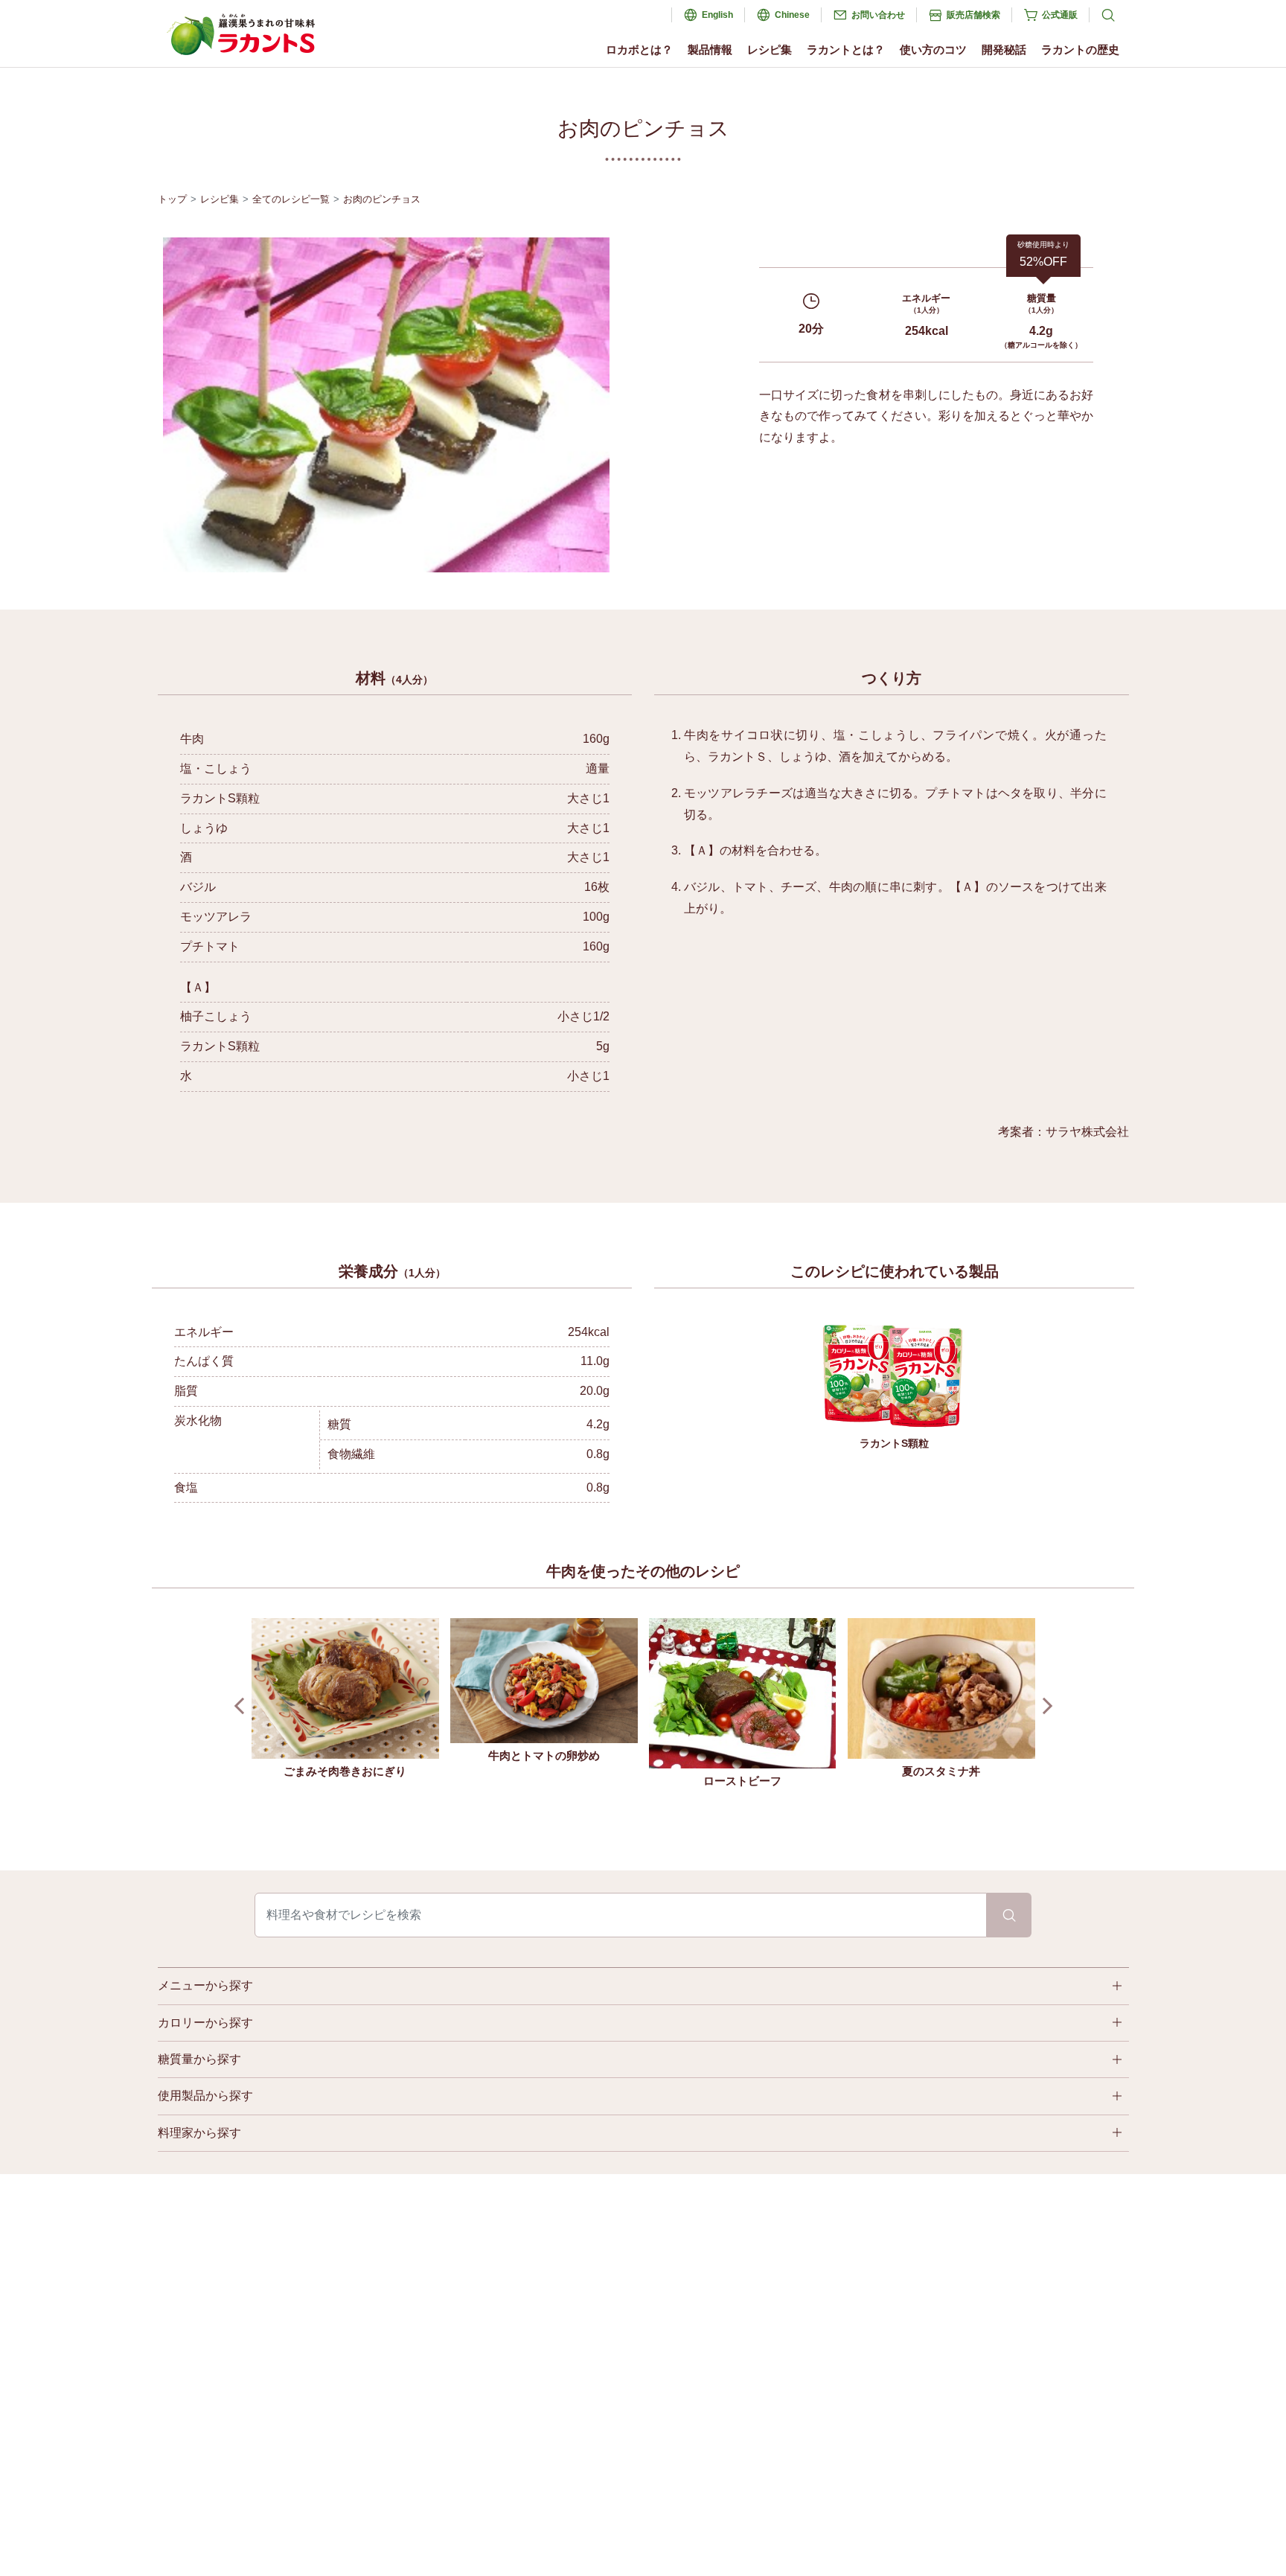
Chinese (792, 15)
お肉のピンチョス (382, 199)
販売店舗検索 (973, 15)
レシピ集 (770, 49)
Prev (242, 1706)
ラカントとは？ (846, 49)
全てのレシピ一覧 (291, 199)
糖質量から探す (199, 2059)
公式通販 (1060, 15)
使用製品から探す (205, 2096)
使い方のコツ (933, 49)
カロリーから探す (205, 2023)
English (717, 15)
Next (1044, 1706)
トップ (172, 199)
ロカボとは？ (639, 49)
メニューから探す (205, 1985)
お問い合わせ (878, 15)
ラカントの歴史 (1080, 49)
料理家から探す (199, 2133)
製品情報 (710, 49)
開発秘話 (1004, 49)
